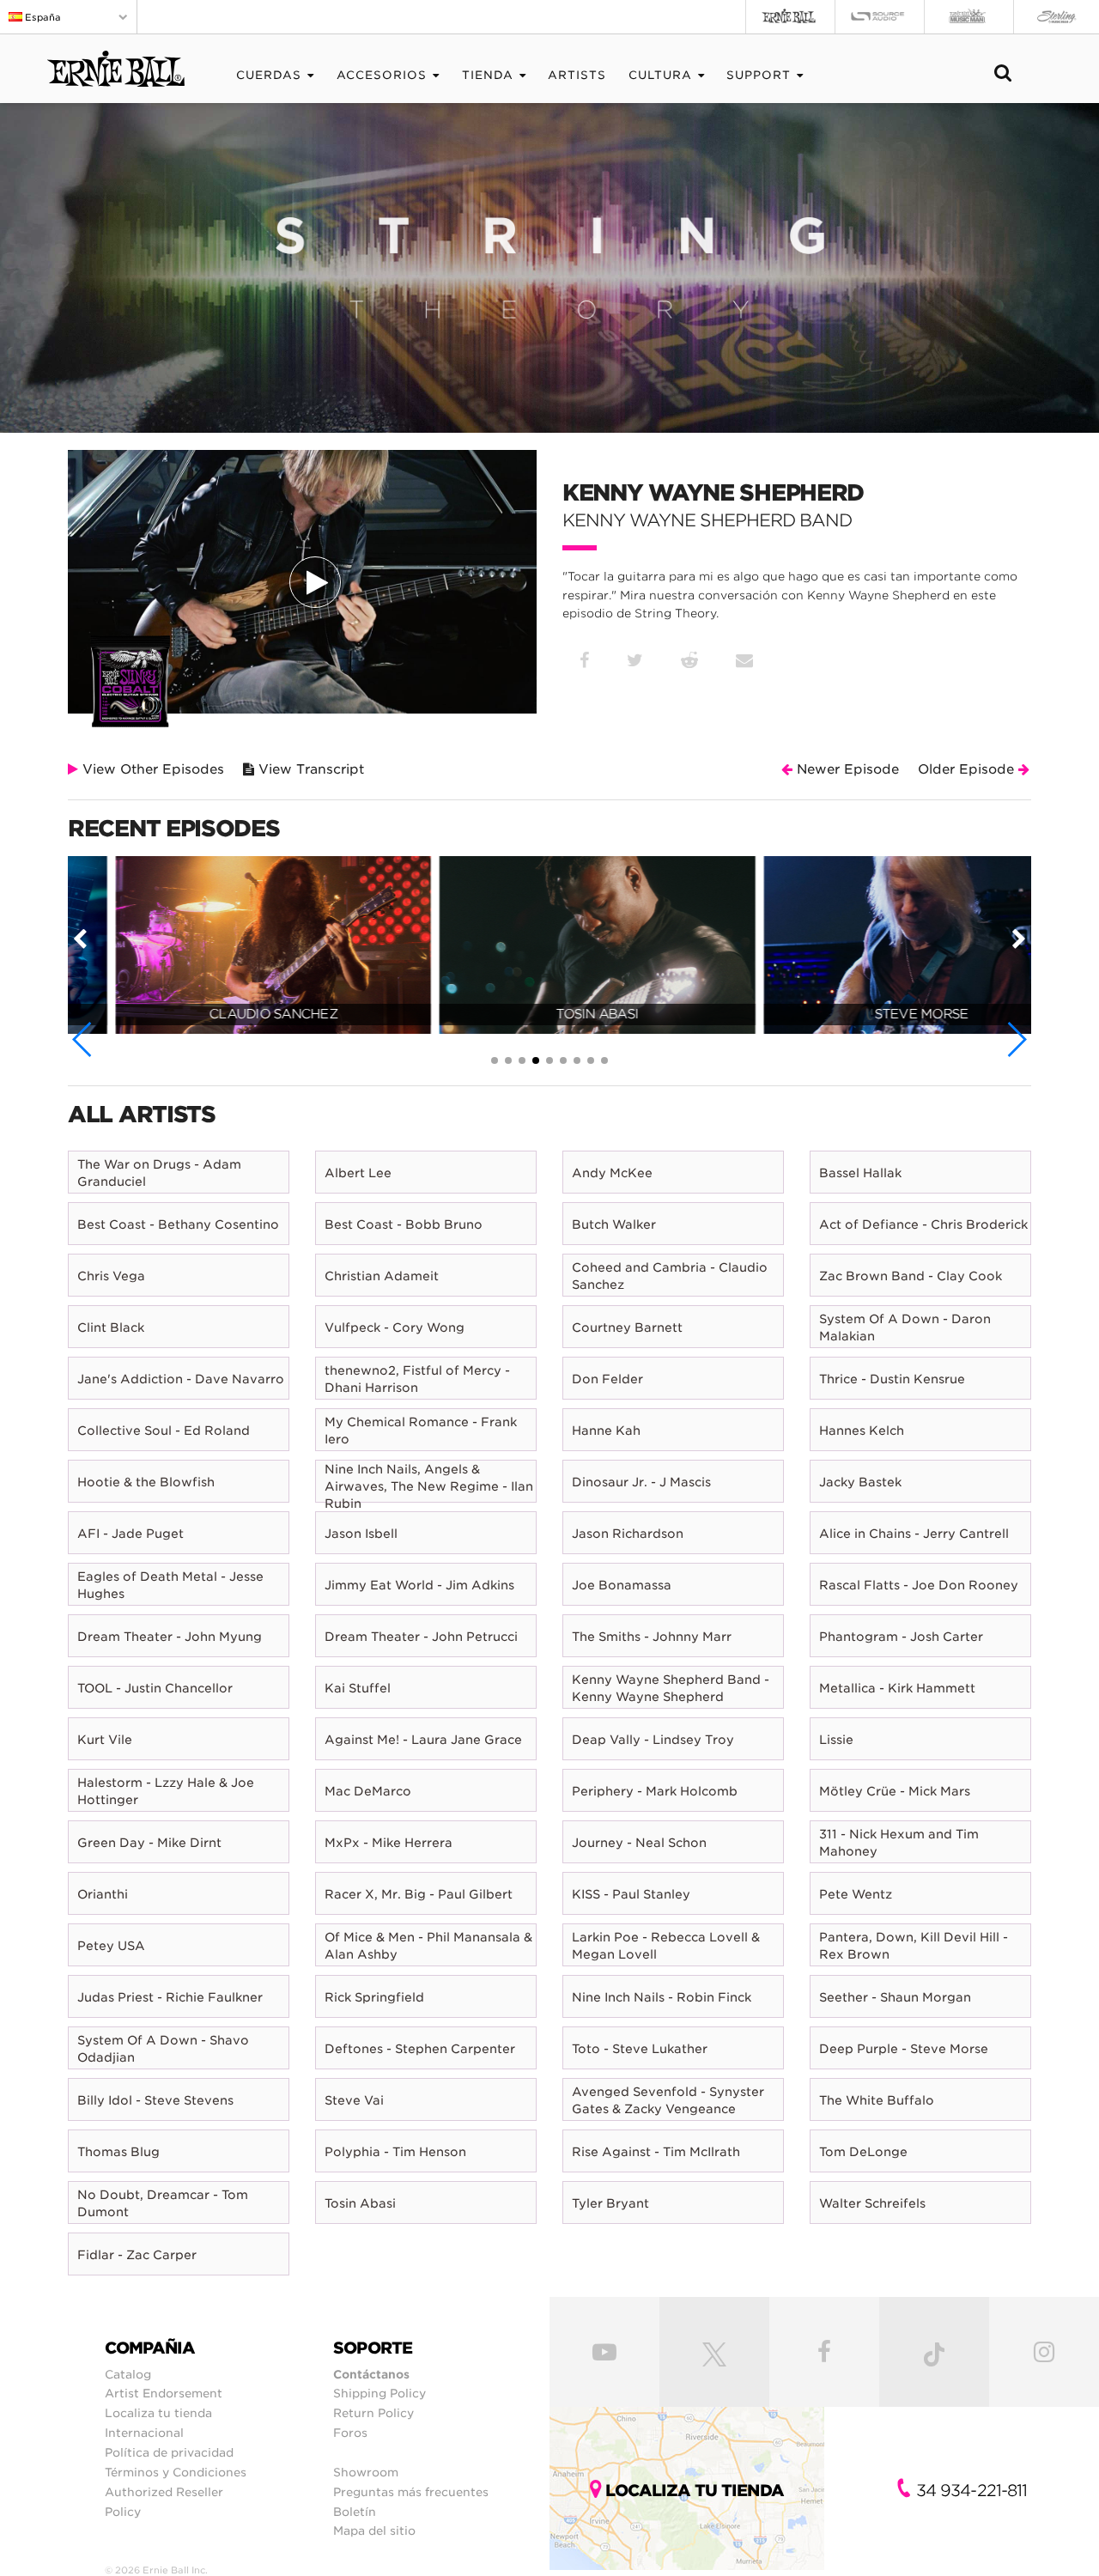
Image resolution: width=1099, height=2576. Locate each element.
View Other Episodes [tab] (151, 769)
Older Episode (968, 769)
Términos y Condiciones (176, 2472)
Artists (577, 75)
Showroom (366, 2472)
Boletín (355, 2512)
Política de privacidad (169, 2452)
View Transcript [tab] (309, 769)
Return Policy (373, 2413)
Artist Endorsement (164, 2393)
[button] (83, 1039)
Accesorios (382, 75)
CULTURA (660, 75)
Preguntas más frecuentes (411, 2492)
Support (759, 75)
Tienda (488, 75)
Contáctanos (371, 2374)
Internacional (144, 2433)
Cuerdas (269, 75)
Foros (350, 2433)
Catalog (128, 2374)
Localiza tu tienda (158, 2413)
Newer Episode (846, 769)
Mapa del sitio (374, 2530)
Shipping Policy (379, 2393)
